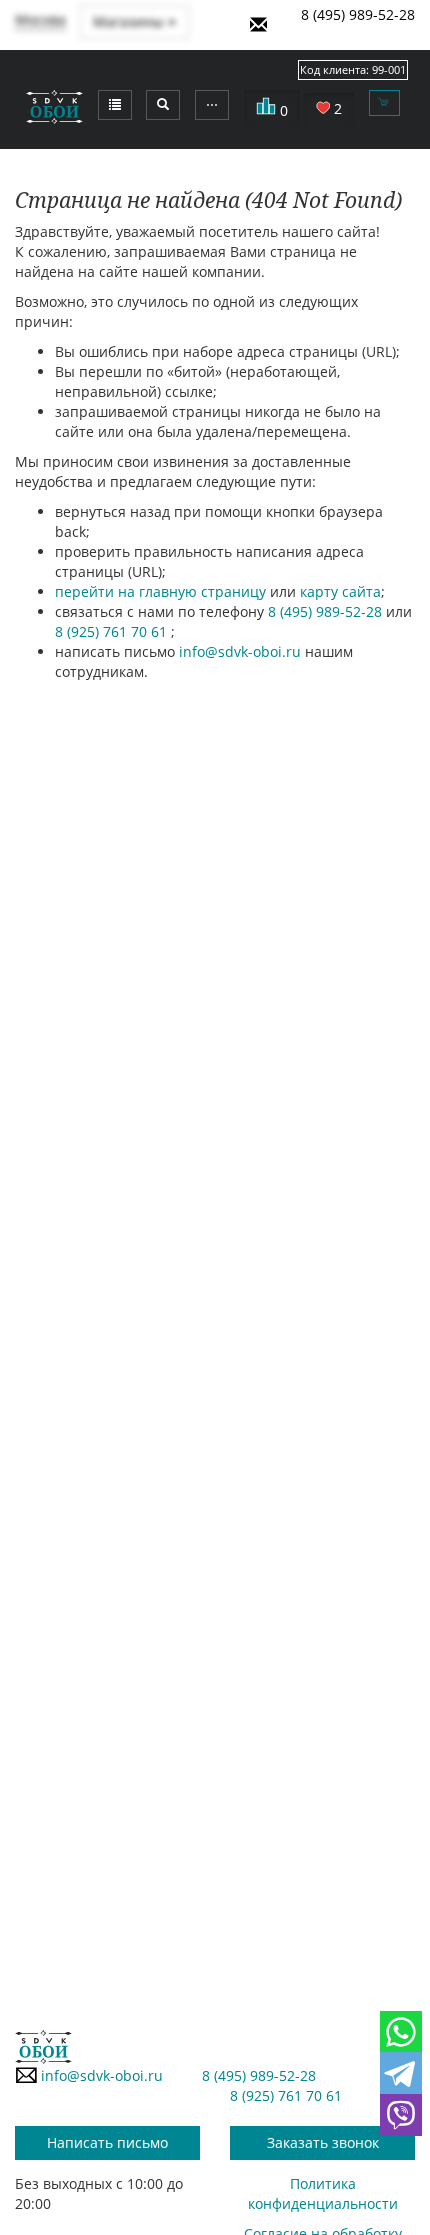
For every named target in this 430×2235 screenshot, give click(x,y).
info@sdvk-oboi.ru (240, 651)
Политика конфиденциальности (323, 2193)
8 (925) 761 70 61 (113, 631)
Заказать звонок (323, 2142)
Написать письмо (107, 2142)
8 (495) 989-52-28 (358, 14)
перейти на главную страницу (160, 591)
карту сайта (340, 591)
